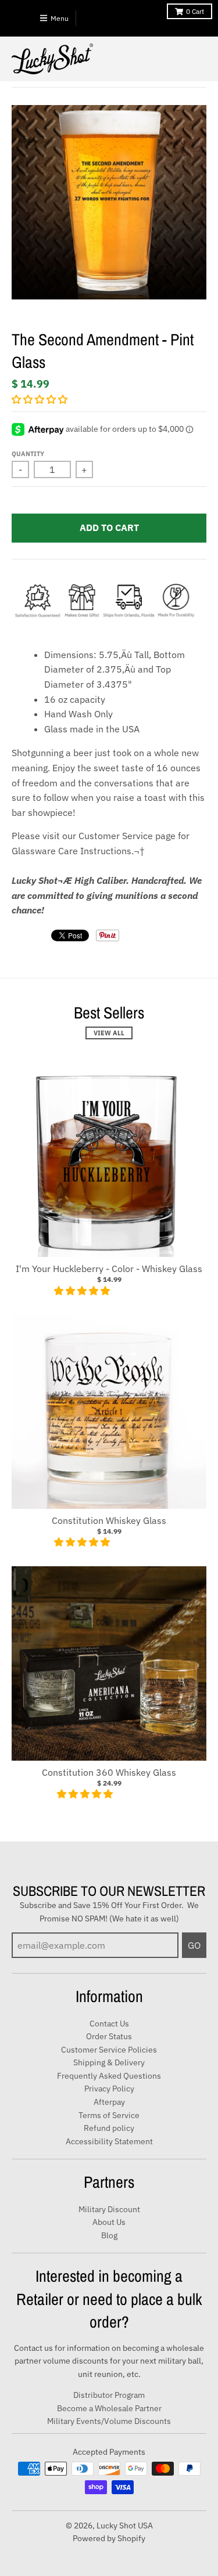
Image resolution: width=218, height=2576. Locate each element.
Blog (109, 2235)
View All (109, 1033)
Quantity (28, 454)
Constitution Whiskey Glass (109, 1520)
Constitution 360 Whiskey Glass (109, 1772)
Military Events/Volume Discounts (109, 2421)
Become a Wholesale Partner (109, 2408)
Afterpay (109, 2102)
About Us (109, 2222)
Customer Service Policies (109, 2050)
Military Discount (109, 2209)
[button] (41, 399)
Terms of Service (109, 2115)
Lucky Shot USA (125, 2526)
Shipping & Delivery (109, 2062)
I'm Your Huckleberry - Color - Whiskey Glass (109, 1269)
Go (194, 1945)
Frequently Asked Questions (109, 2076)
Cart (195, 11)
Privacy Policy (109, 2089)
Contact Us (109, 2024)
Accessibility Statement (109, 2141)
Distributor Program (109, 2395)
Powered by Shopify (109, 2538)
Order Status (109, 2036)
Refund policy (109, 2128)
